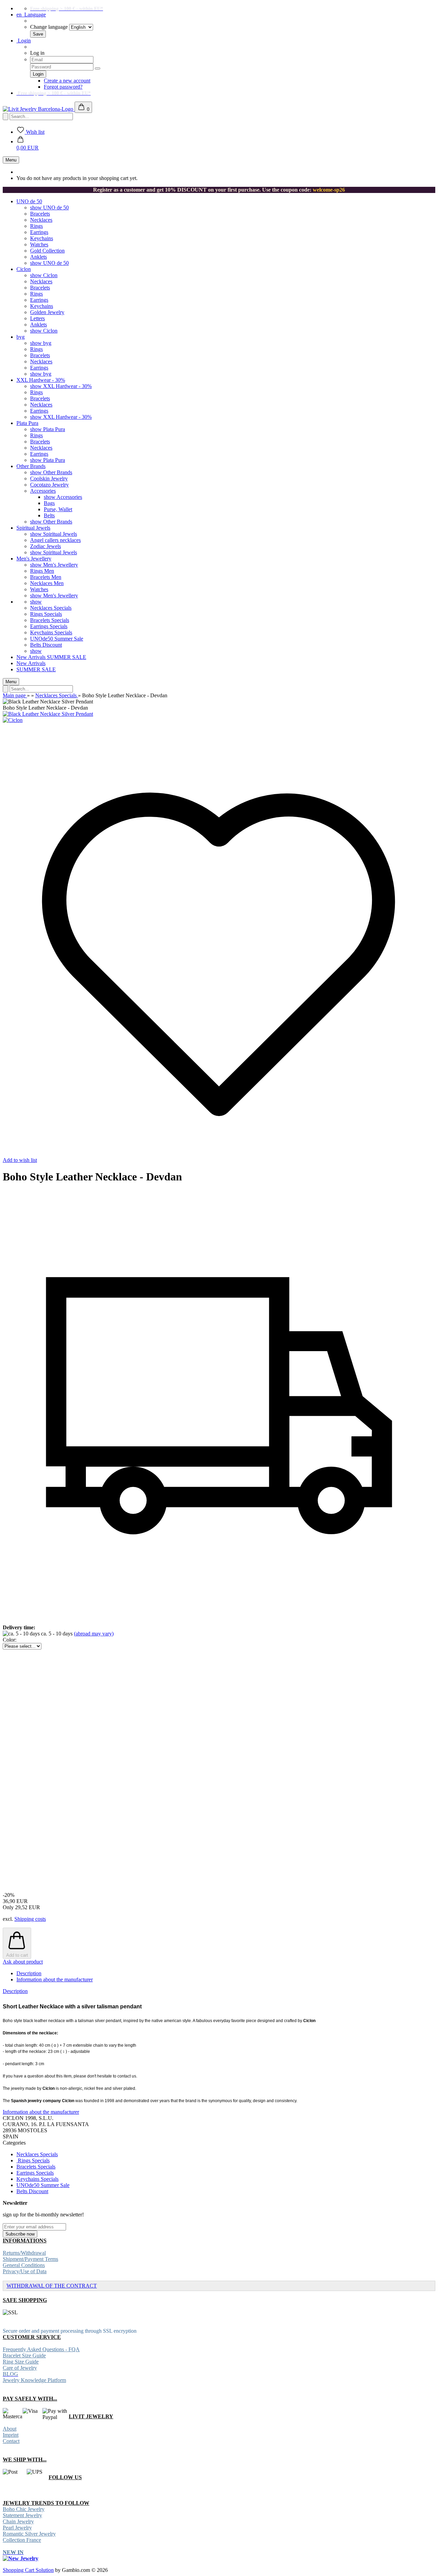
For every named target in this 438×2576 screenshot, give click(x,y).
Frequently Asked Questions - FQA (41, 2349)
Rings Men (42, 571)
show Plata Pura (48, 429)
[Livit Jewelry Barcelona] (39, 109)
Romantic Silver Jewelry (29, 2534)
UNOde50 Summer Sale (57, 639)
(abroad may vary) (94, 1634)
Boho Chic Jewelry (24, 2509)
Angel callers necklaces (55, 540)
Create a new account (67, 81)
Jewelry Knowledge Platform (34, 2380)
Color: (10, 1640)
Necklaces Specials (51, 608)
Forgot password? (63, 87)
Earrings (39, 232)
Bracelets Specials (50, 620)
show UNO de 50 (49, 208)
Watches (39, 244)
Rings (36, 226)
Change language (49, 27)
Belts (49, 515)
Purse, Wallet (58, 509)
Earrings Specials (49, 626)
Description (29, 1973)
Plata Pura (27, 423)
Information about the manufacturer (55, 1979)
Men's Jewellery (34, 559)
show (36, 602)
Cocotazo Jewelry (49, 485)
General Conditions (24, 2265)
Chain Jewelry (18, 2521)
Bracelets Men (46, 577)
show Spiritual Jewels (54, 534)
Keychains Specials (51, 632)
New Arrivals (32, 657)
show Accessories (63, 497)
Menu (11, 160)
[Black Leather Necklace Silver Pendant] (48, 714)
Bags (49, 503)
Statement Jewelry (22, 2515)
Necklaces (41, 220)
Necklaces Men (47, 583)
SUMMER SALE (67, 657)
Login (24, 41)
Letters (37, 318)
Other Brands (31, 466)
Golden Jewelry (47, 312)
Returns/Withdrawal (24, 2253)
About (10, 2429)
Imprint (11, 2435)
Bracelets (40, 214)
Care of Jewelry (20, 2368)
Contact (11, 2441)
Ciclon (24, 269)
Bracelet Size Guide (24, 2355)
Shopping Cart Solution (28, 2570)
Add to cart (17, 1955)
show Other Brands (51, 472)
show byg (41, 343)
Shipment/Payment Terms (30, 2259)
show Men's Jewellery (54, 565)
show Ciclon (44, 275)
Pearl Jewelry (17, 2528)
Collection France (22, 2540)
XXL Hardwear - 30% (41, 380)
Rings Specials (46, 614)
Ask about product (23, 1962)
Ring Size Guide (21, 2362)
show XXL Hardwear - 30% (61, 386)
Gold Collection (47, 251)
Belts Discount (46, 645)
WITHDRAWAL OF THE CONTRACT (52, 2286)
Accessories (43, 491)
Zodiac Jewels (46, 546)
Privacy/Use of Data (25, 2271)
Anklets (38, 257)
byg (21, 337)
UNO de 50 (29, 201)
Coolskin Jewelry (49, 478)
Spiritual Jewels (33, 528)
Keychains (42, 238)
